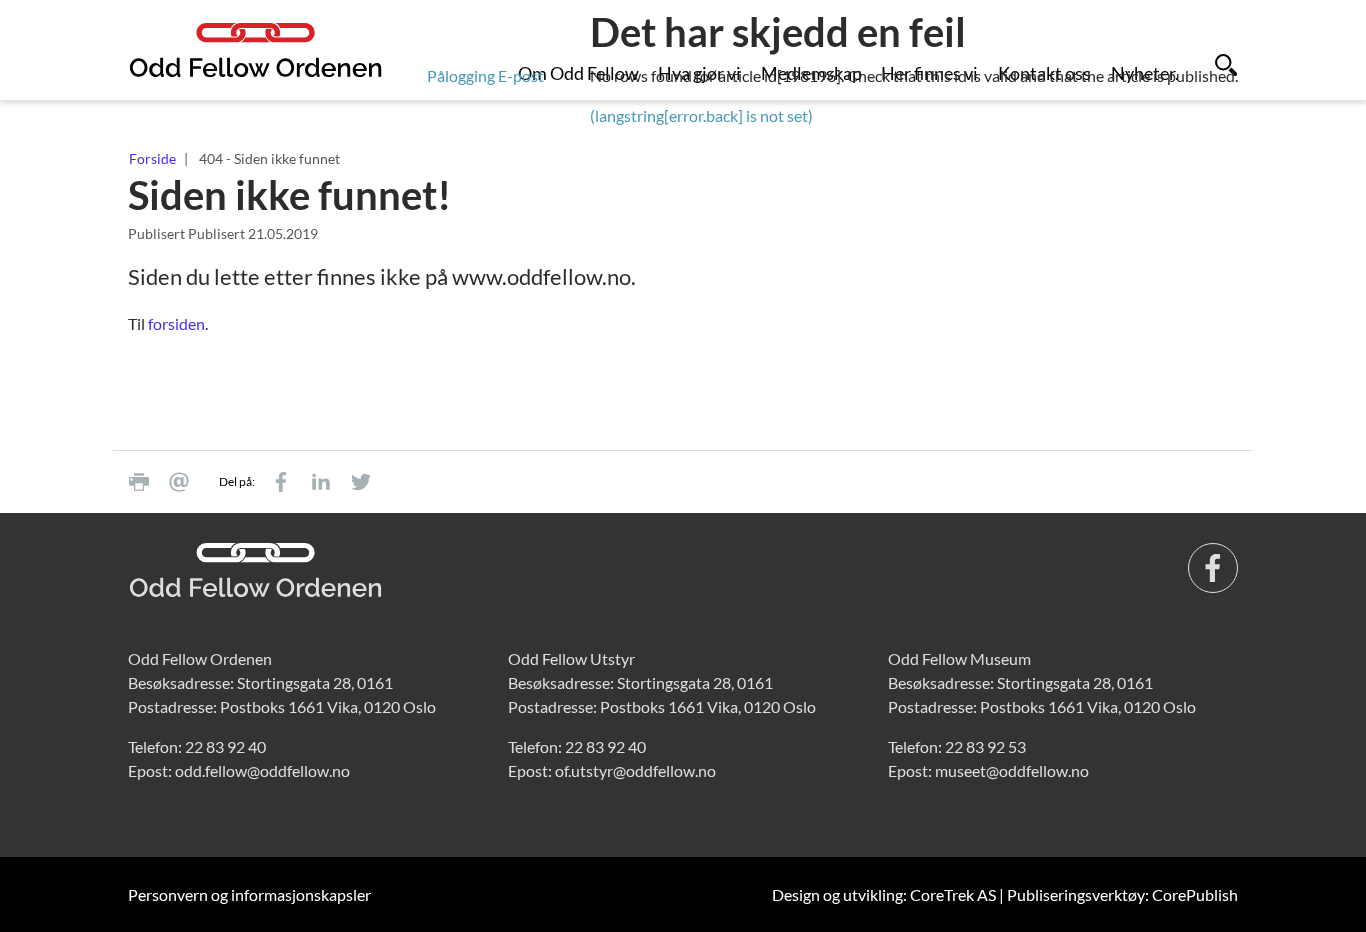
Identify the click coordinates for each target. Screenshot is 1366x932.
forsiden (176, 323)
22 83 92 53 (985, 746)
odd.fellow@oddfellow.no (262, 770)
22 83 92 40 (225, 746)
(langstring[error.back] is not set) (701, 115)
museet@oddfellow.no (1012, 770)
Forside (152, 158)
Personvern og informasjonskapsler (249, 894)
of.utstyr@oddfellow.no (635, 770)
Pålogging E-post (485, 75)
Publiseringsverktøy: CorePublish (1122, 894)
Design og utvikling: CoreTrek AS (884, 894)
